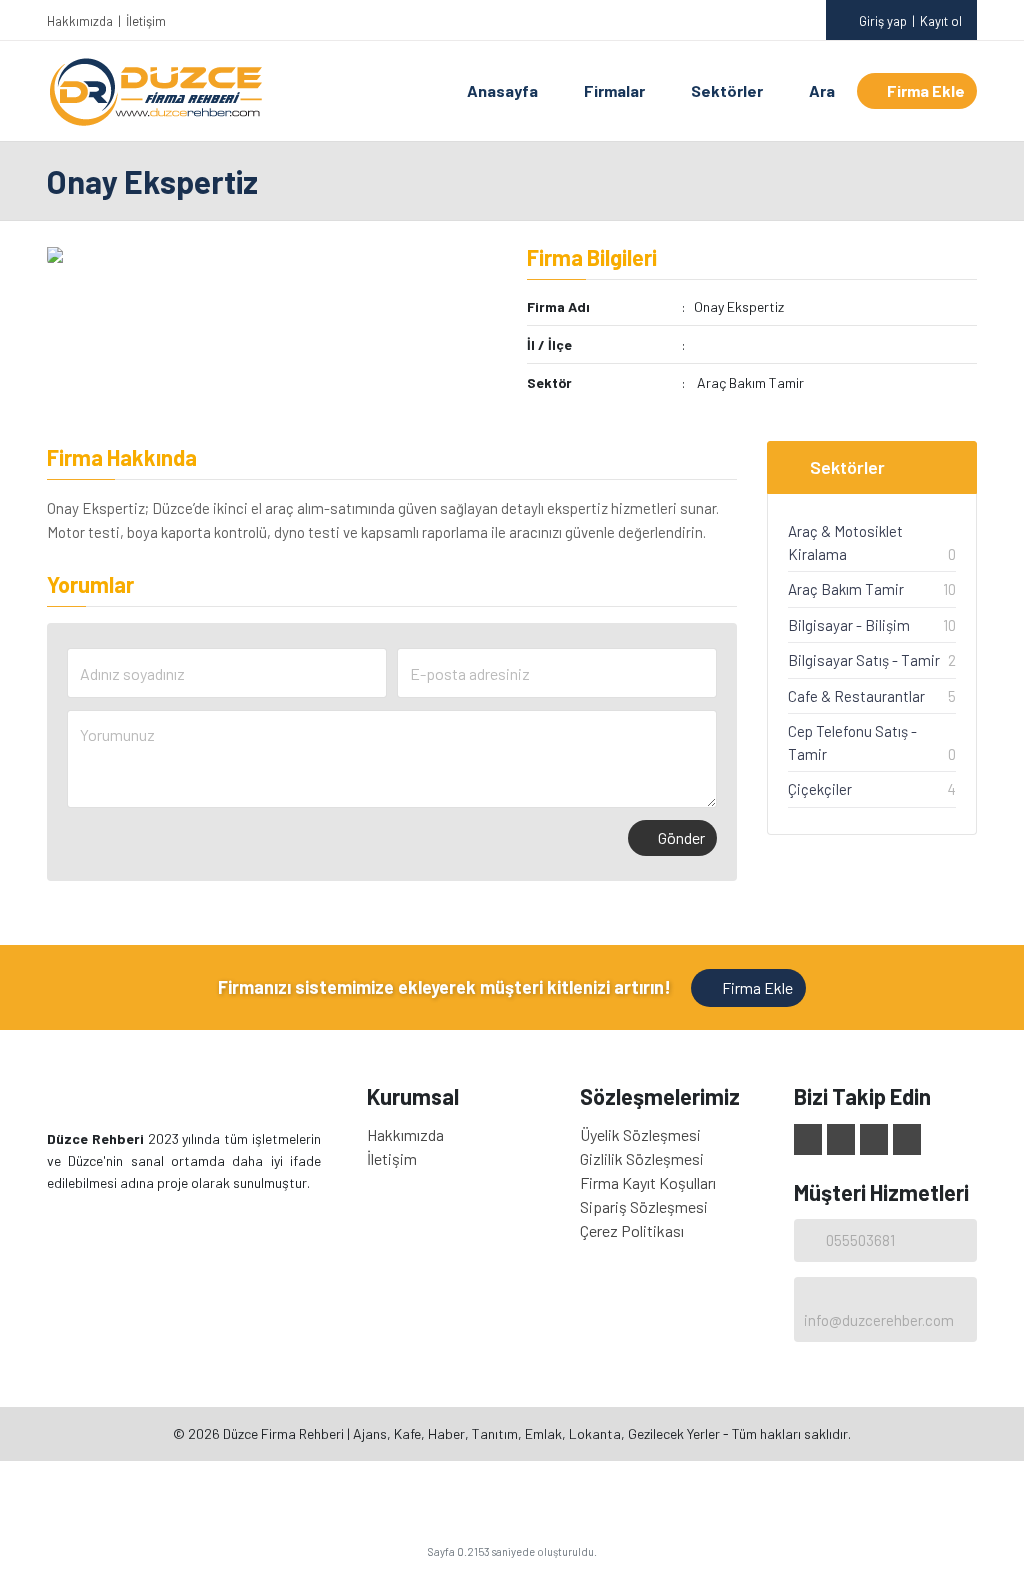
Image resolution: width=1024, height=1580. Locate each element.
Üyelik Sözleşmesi (640, 1134)
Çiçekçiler (820, 789)
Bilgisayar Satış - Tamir (864, 660)
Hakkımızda (80, 21)
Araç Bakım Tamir (750, 382)
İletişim (146, 21)
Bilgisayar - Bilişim (849, 625)
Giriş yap (883, 21)
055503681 (860, 1240)
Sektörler (727, 90)
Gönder (681, 837)
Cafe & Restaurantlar (856, 696)
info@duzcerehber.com (879, 1320)
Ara (822, 90)
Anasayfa (502, 90)
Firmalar (614, 90)
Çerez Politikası (632, 1230)
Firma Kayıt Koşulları (648, 1182)
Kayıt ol (941, 21)
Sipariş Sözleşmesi (644, 1206)
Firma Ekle (926, 90)
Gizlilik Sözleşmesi (642, 1158)
